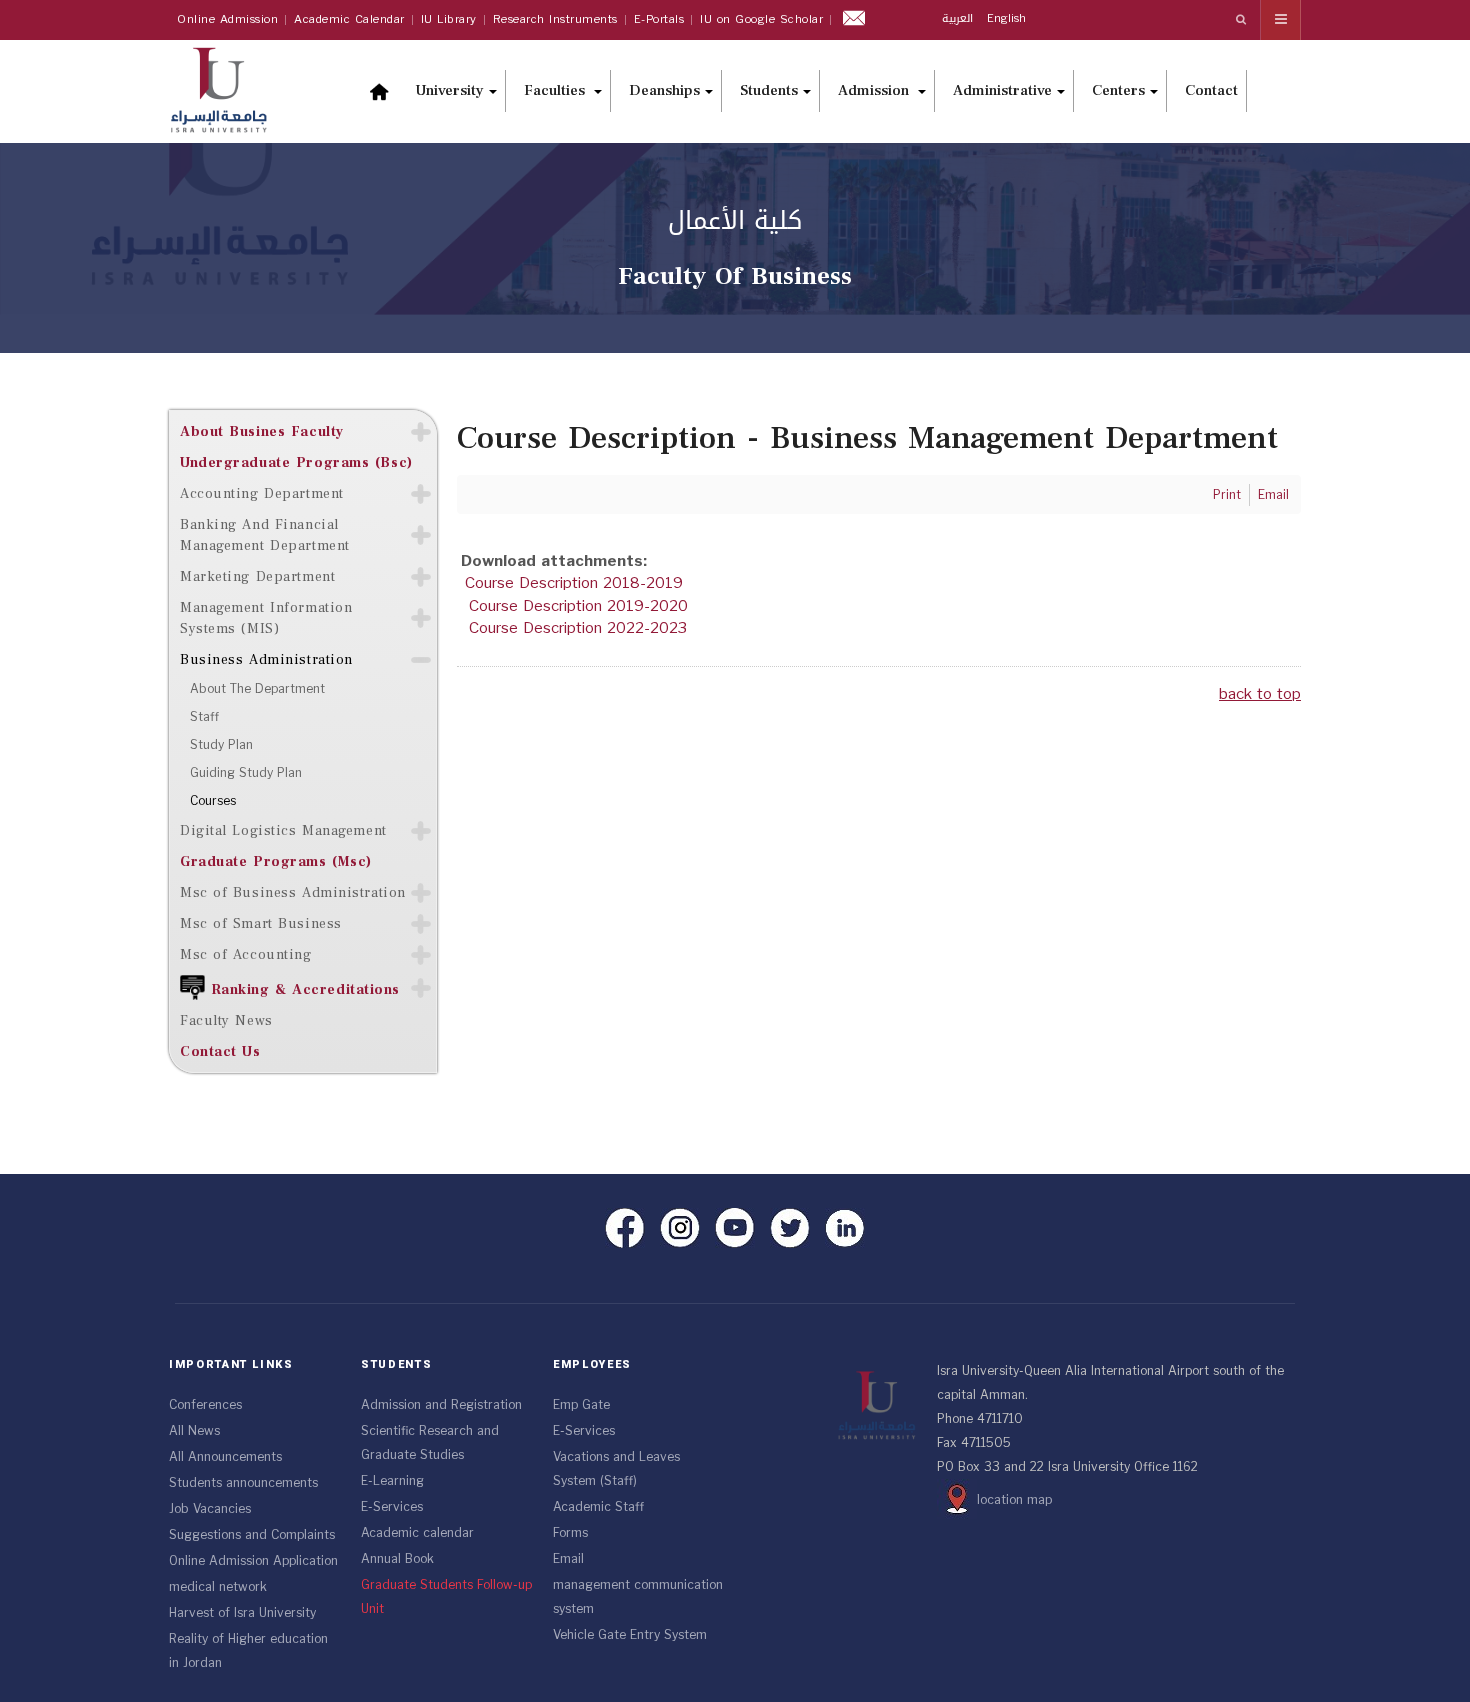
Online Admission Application (253, 1561)
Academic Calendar (349, 19)
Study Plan (221, 745)
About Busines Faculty (262, 431)
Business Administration (266, 659)
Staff (204, 717)
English (1006, 18)
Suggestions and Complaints (252, 1535)
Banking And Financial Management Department (265, 535)
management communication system (638, 1597)
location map (1014, 1500)
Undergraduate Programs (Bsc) (296, 462)
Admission (875, 90)
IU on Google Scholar (761, 19)
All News (194, 1431)
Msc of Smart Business (261, 923)
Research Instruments (555, 19)
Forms (570, 1533)
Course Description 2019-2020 (578, 606)
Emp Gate (581, 1405)
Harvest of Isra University (242, 1613)
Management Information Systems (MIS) (266, 618)
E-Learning (392, 1481)
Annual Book (397, 1559)
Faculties (556, 90)
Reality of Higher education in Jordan (248, 1651)
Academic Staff (598, 1507)
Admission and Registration (441, 1405)
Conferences (205, 1405)
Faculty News (226, 1020)
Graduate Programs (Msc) (276, 861)
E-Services (392, 1507)
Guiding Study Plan (246, 773)
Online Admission (227, 19)
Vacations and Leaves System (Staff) (616, 1469)
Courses (213, 801)
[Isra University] (229, 88)
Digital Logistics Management (283, 830)
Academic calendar (417, 1533)
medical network (218, 1587)
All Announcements (225, 1457)
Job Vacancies (210, 1509)
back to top (1260, 694)
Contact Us (220, 1051)
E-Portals (659, 19)
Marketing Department (257, 576)
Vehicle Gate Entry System (630, 1635)
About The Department (257, 689)
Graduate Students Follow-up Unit (446, 1597)
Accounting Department (262, 493)
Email (568, 1559)
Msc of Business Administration (293, 892)
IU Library (449, 19)
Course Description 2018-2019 (574, 583)
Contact (1211, 90)
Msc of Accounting (246, 954)
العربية (959, 18)
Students (769, 90)
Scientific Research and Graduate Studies (430, 1443)
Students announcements (243, 1483)
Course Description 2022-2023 (578, 628)
